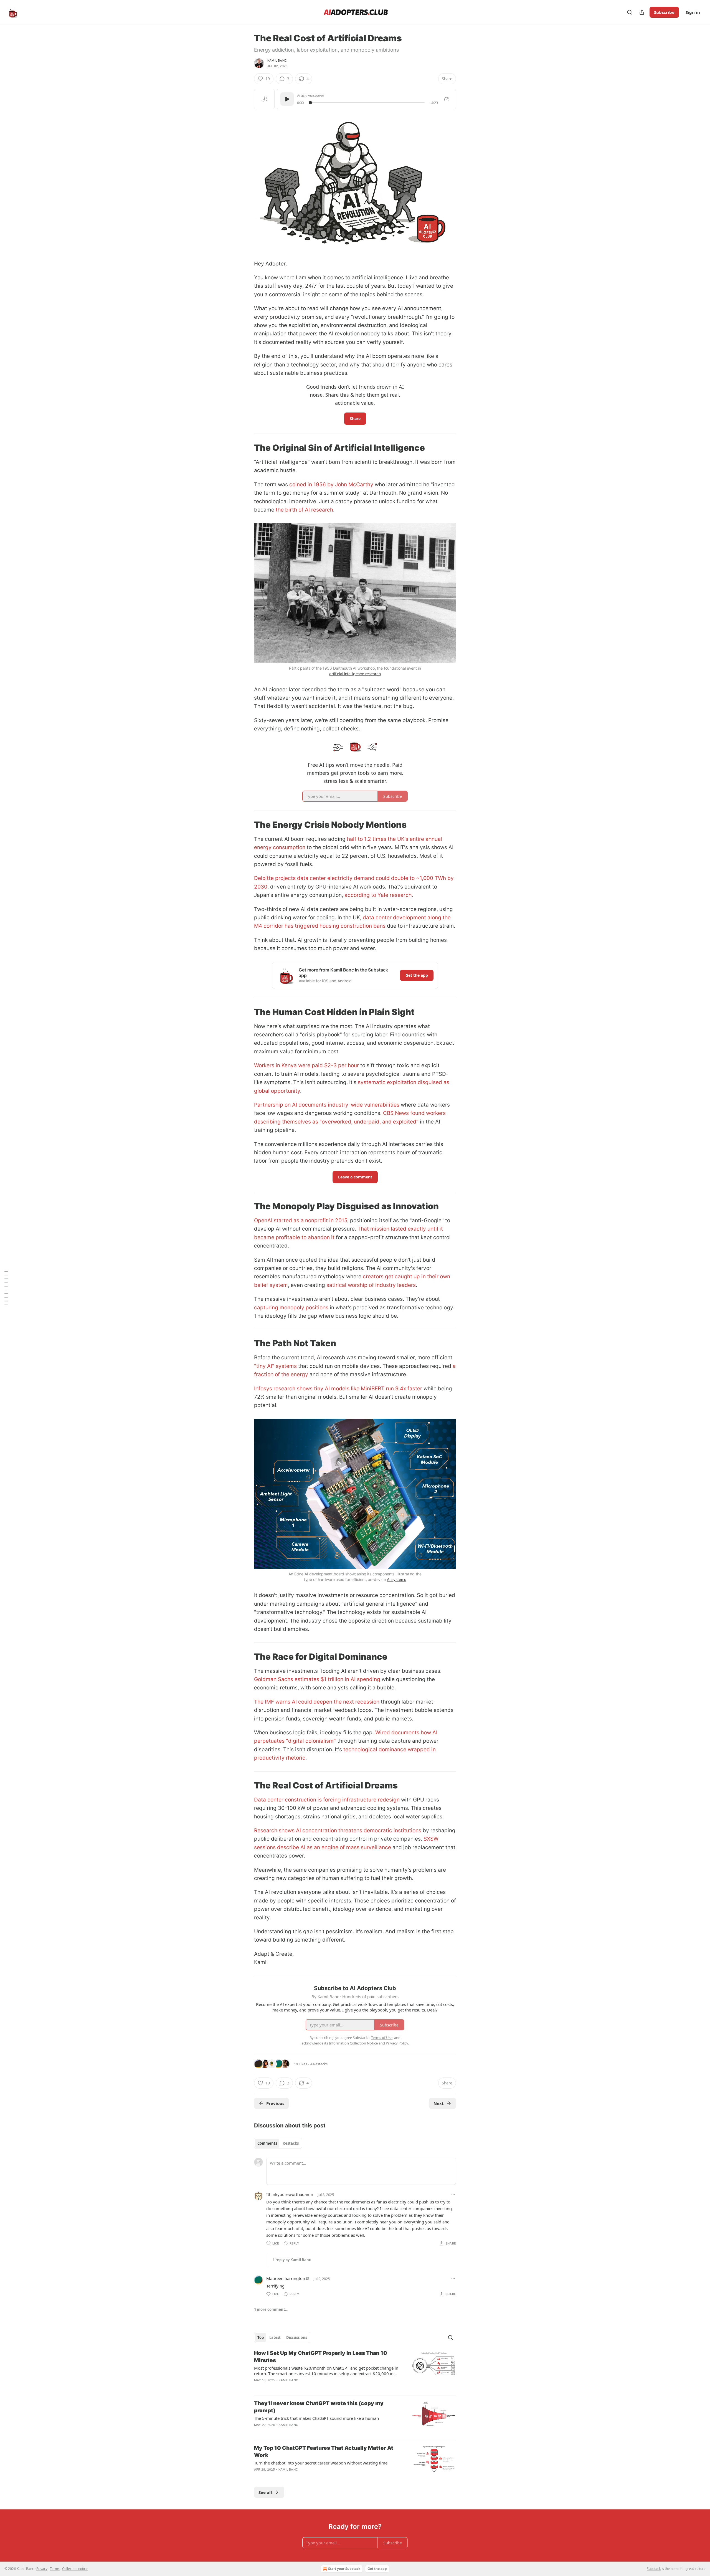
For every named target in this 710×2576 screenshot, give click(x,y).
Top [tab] (261, 2337)
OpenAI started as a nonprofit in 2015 (301, 1220)
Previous (275, 2103)
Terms (55, 2569)
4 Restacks (319, 2064)
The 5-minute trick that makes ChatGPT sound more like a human (316, 2418)
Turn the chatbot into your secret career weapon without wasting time (321, 2463)
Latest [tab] (275, 2337)
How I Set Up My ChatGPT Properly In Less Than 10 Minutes (321, 2357)
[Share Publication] (642, 12)
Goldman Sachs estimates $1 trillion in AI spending (317, 1679)
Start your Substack (344, 2569)
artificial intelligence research (355, 674)
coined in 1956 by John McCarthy (331, 484)
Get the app (417, 975)
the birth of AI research (304, 510)
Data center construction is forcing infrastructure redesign (327, 1800)
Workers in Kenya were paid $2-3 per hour (306, 1065)
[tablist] (278, 2143)
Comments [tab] (267, 2143)
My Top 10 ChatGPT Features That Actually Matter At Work (324, 2452)
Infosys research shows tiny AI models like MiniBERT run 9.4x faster (338, 1389)
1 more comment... (271, 2309)
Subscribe (664, 12)
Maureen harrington (286, 2278)
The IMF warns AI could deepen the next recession (317, 1702)
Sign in (693, 12)
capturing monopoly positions (291, 1308)
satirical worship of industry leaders (371, 1285)
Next (439, 2103)
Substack (654, 2569)
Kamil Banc (277, 60)
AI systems (397, 1579)
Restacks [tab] (291, 2143)
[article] (355, 2370)
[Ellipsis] (453, 2194)
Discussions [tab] (297, 2337)
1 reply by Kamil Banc (292, 2260)
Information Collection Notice (353, 2043)
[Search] (630, 12)
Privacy (42, 2569)
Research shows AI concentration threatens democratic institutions (338, 1830)
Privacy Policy (397, 2043)
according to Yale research (378, 895)
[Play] (287, 99)
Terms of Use (382, 2038)
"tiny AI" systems (275, 1366)
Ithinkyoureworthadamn (290, 2194)
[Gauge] (447, 99)
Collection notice (75, 2569)
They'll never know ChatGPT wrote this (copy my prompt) (319, 2407)
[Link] (246, 448)
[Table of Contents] (6, 1288)
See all (265, 2492)
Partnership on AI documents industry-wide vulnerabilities (327, 1105)
